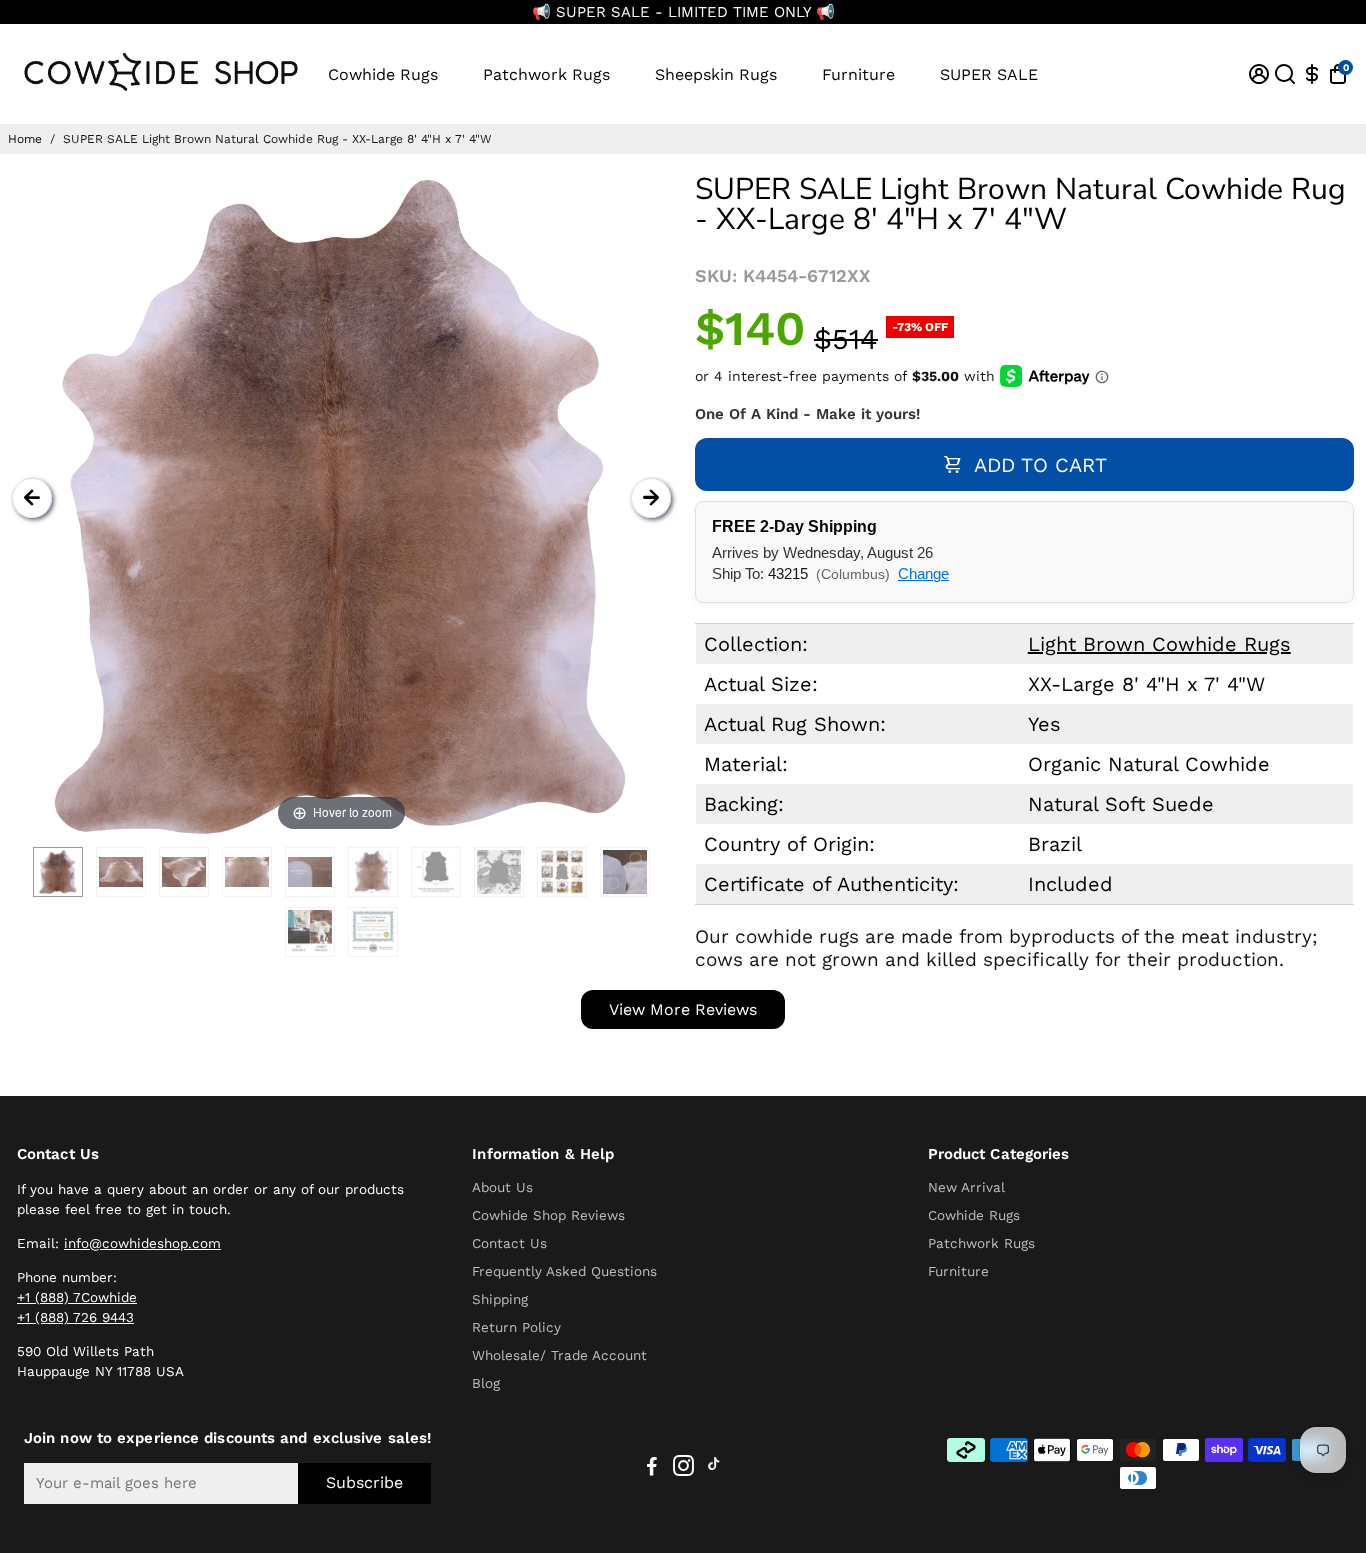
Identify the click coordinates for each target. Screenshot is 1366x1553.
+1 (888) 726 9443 (75, 1317)
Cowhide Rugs (383, 74)
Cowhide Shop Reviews (548, 1215)
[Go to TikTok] (714, 1469)
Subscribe (364, 1482)
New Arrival (966, 1187)
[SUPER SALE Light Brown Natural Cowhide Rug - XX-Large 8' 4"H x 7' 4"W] (58, 872)
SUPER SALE (989, 74)
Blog (486, 1383)
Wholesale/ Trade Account (559, 1355)
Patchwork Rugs (546, 74)
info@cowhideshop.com (142, 1243)
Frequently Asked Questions (564, 1271)
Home (25, 139)
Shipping (500, 1299)
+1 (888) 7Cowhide (77, 1297)
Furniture (858, 74)
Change (923, 573)
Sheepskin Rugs (716, 74)
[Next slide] (651, 498)
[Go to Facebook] (652, 1469)
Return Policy (516, 1327)
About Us (502, 1187)
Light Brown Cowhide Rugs (1159, 644)
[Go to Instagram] (683, 1469)
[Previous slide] (32, 498)
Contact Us (509, 1243)
